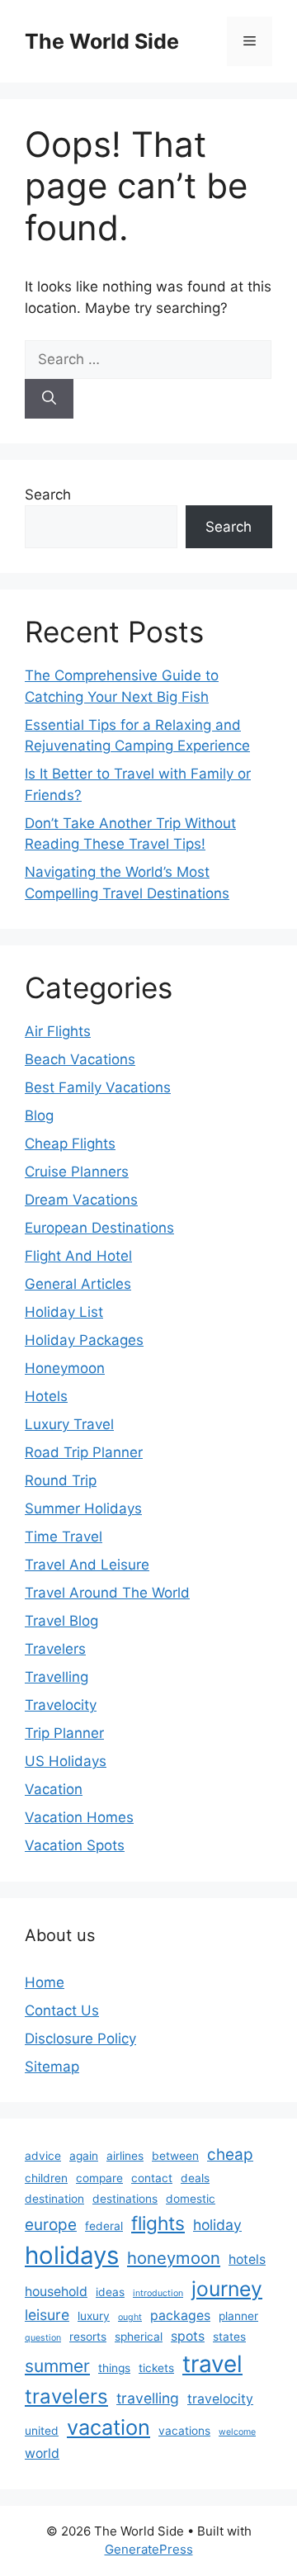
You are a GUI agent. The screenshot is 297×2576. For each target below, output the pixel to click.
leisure (47, 2315)
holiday (217, 2225)
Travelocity (61, 1705)
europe (51, 2225)
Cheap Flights (70, 1144)
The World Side (102, 41)
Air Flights (58, 1031)
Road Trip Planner (84, 1452)
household (56, 2292)
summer (57, 2366)
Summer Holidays (83, 1508)
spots (188, 2336)
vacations (184, 2431)
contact (152, 2178)
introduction (158, 2293)
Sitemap (52, 2067)
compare (99, 2178)
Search (48, 495)
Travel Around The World (107, 1593)
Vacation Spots (75, 1845)
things (114, 2368)
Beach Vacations (80, 1059)
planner (238, 2316)
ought (130, 2317)
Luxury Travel (69, 1424)
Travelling (57, 1677)
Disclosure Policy (80, 2039)
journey (227, 2289)
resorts (88, 2337)
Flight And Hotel (78, 1256)
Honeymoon (65, 1368)
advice (43, 2156)
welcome (237, 2432)
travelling (148, 2398)
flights (158, 2223)
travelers (66, 2396)
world (42, 2453)
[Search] (49, 399)
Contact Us (62, 2010)
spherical (139, 2337)
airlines (125, 2156)
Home (45, 1982)
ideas (110, 2292)
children (46, 2178)
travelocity (220, 2399)
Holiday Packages (84, 1340)
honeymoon (174, 2258)
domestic (191, 2199)
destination (54, 2199)
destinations (125, 2199)
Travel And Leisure (87, 1565)
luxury (94, 2316)
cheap (230, 2155)
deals (195, 2178)
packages (180, 2316)
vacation (108, 2427)
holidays (72, 2255)
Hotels (46, 1396)
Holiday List (64, 1312)
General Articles (78, 1284)
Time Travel (64, 1537)
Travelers (55, 1649)
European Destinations (99, 1228)
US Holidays (66, 1761)
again (84, 2156)
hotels (247, 2259)
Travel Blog (61, 1621)
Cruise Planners (77, 1172)
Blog (39, 1115)
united (42, 2431)
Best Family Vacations (98, 1087)
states (229, 2337)
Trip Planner (64, 1733)
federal (104, 2226)
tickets (156, 2368)
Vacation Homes (79, 1817)
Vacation (54, 1789)
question (43, 2338)
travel (212, 2364)
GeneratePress (149, 2549)
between (175, 2156)
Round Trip (61, 1480)
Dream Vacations (81, 1200)
